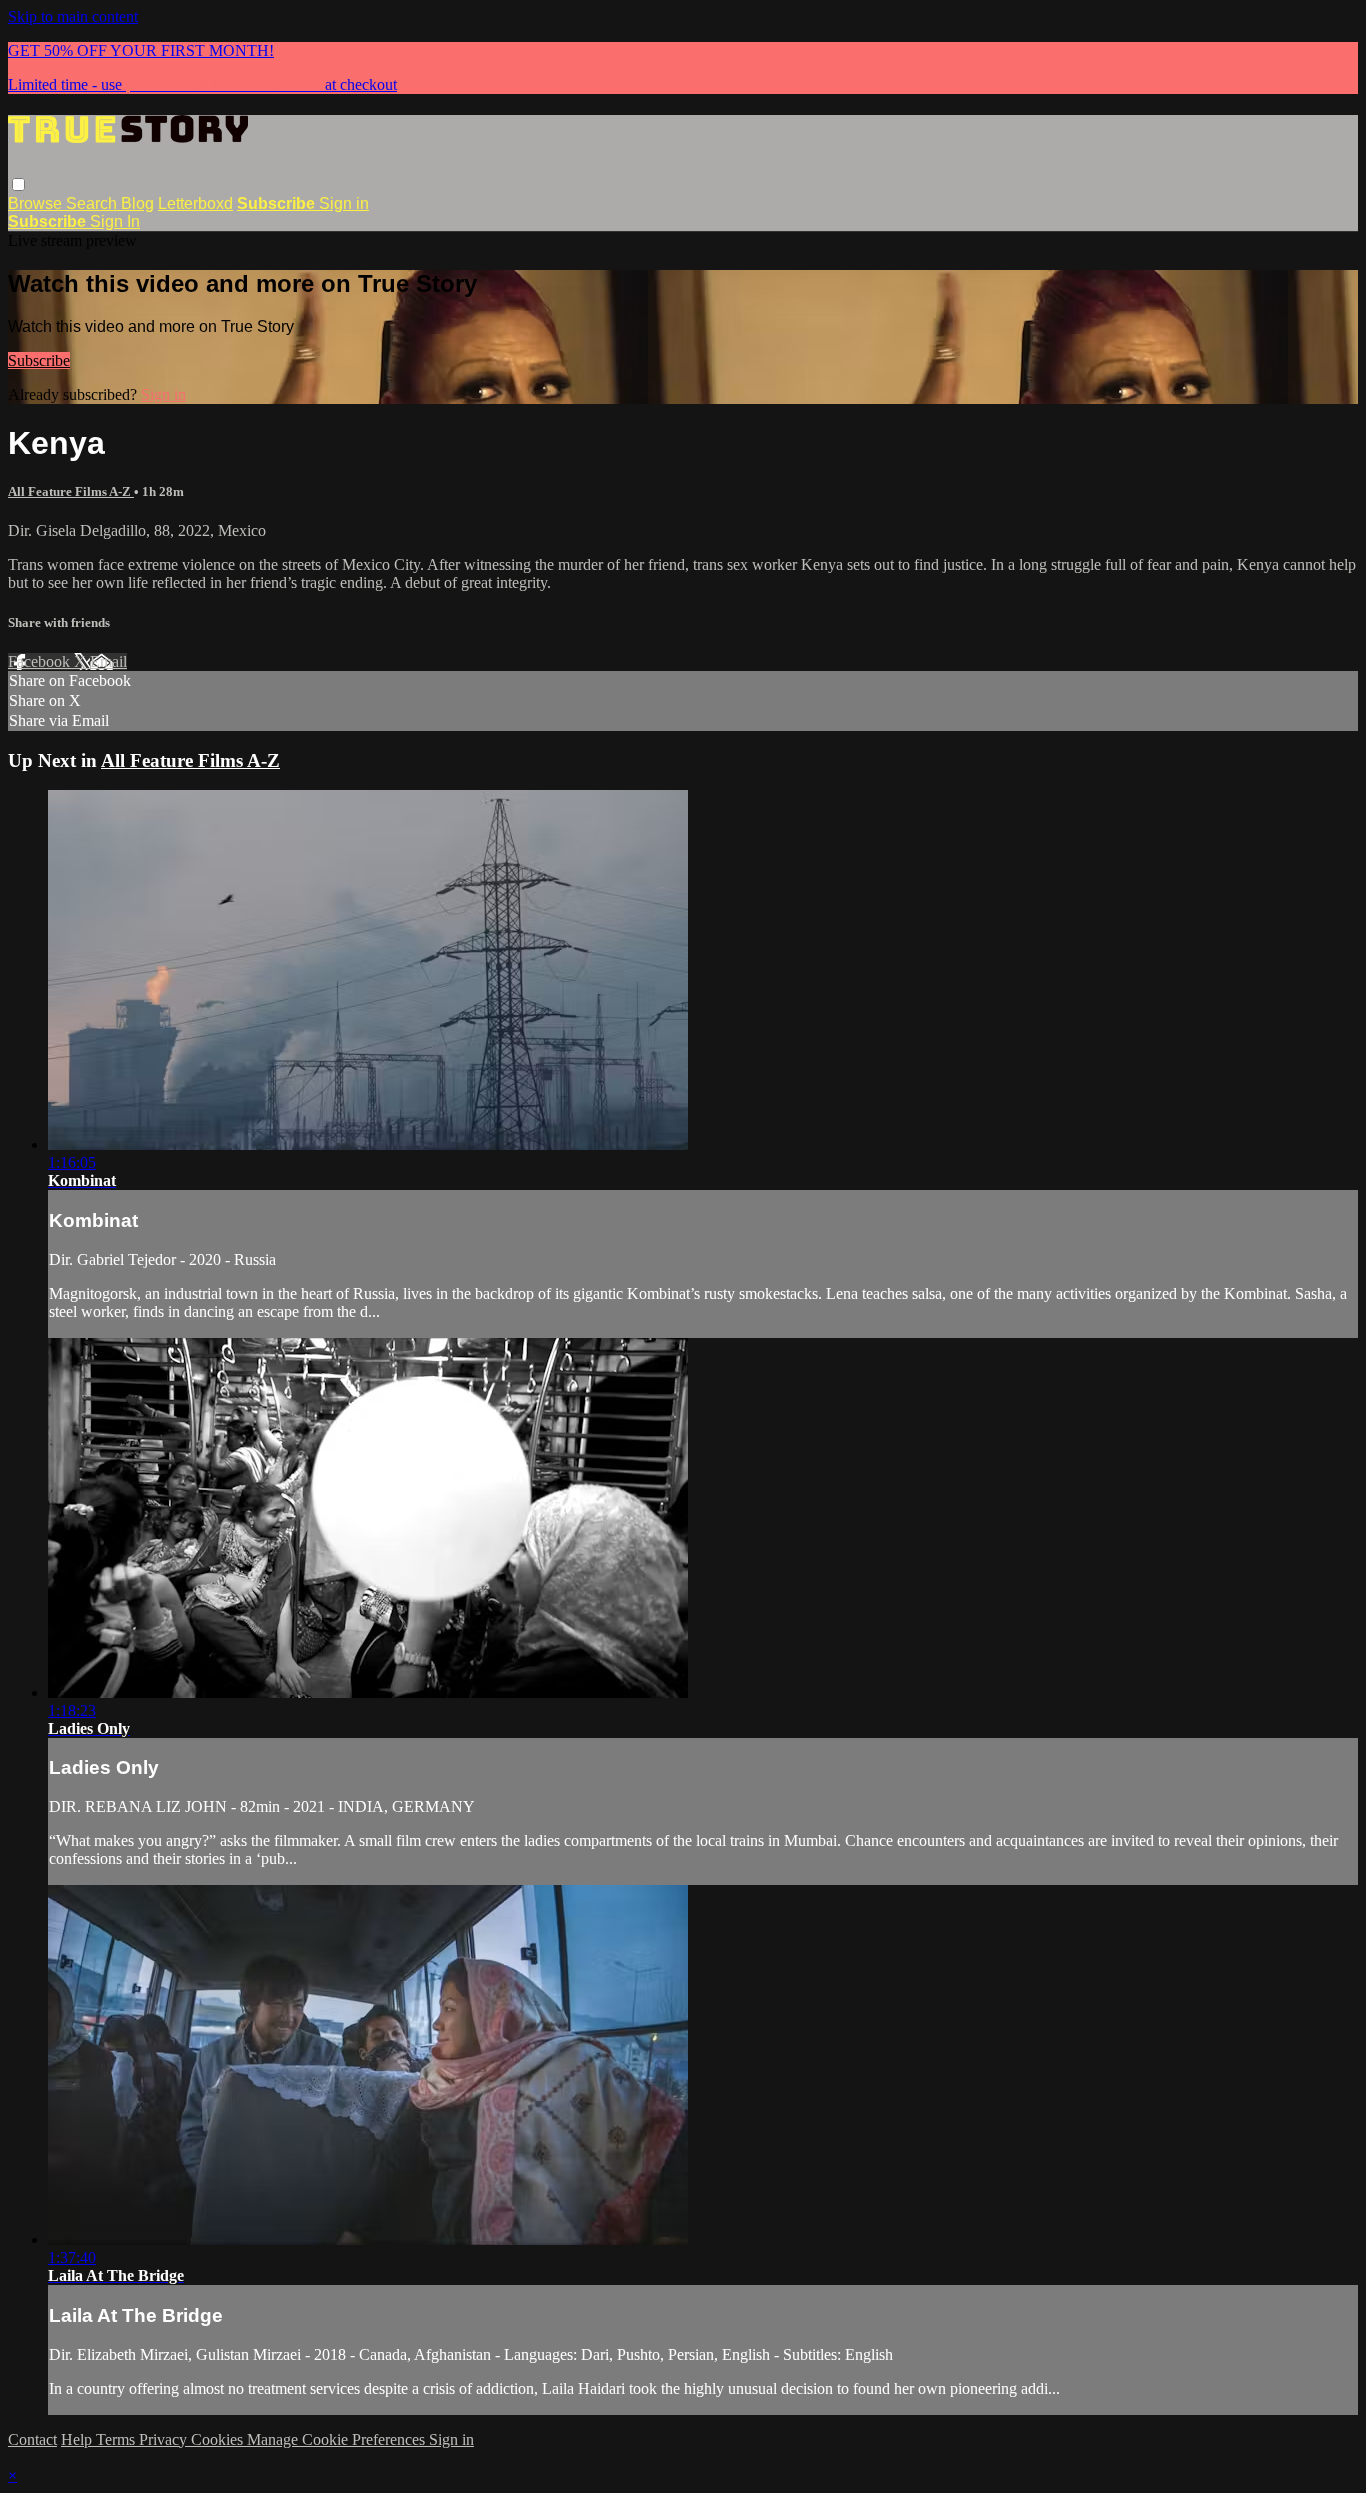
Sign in (344, 203)
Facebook (41, 661)
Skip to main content (73, 16)
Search (93, 203)
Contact (32, 2439)
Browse (37, 203)
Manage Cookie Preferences (338, 2439)
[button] (18, 184)
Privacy (165, 2439)
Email (108, 661)
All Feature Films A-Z (71, 491)
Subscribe (39, 360)
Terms (117, 2439)
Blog (137, 203)
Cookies (219, 2439)
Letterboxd (195, 203)
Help (78, 2439)
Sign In (115, 221)
